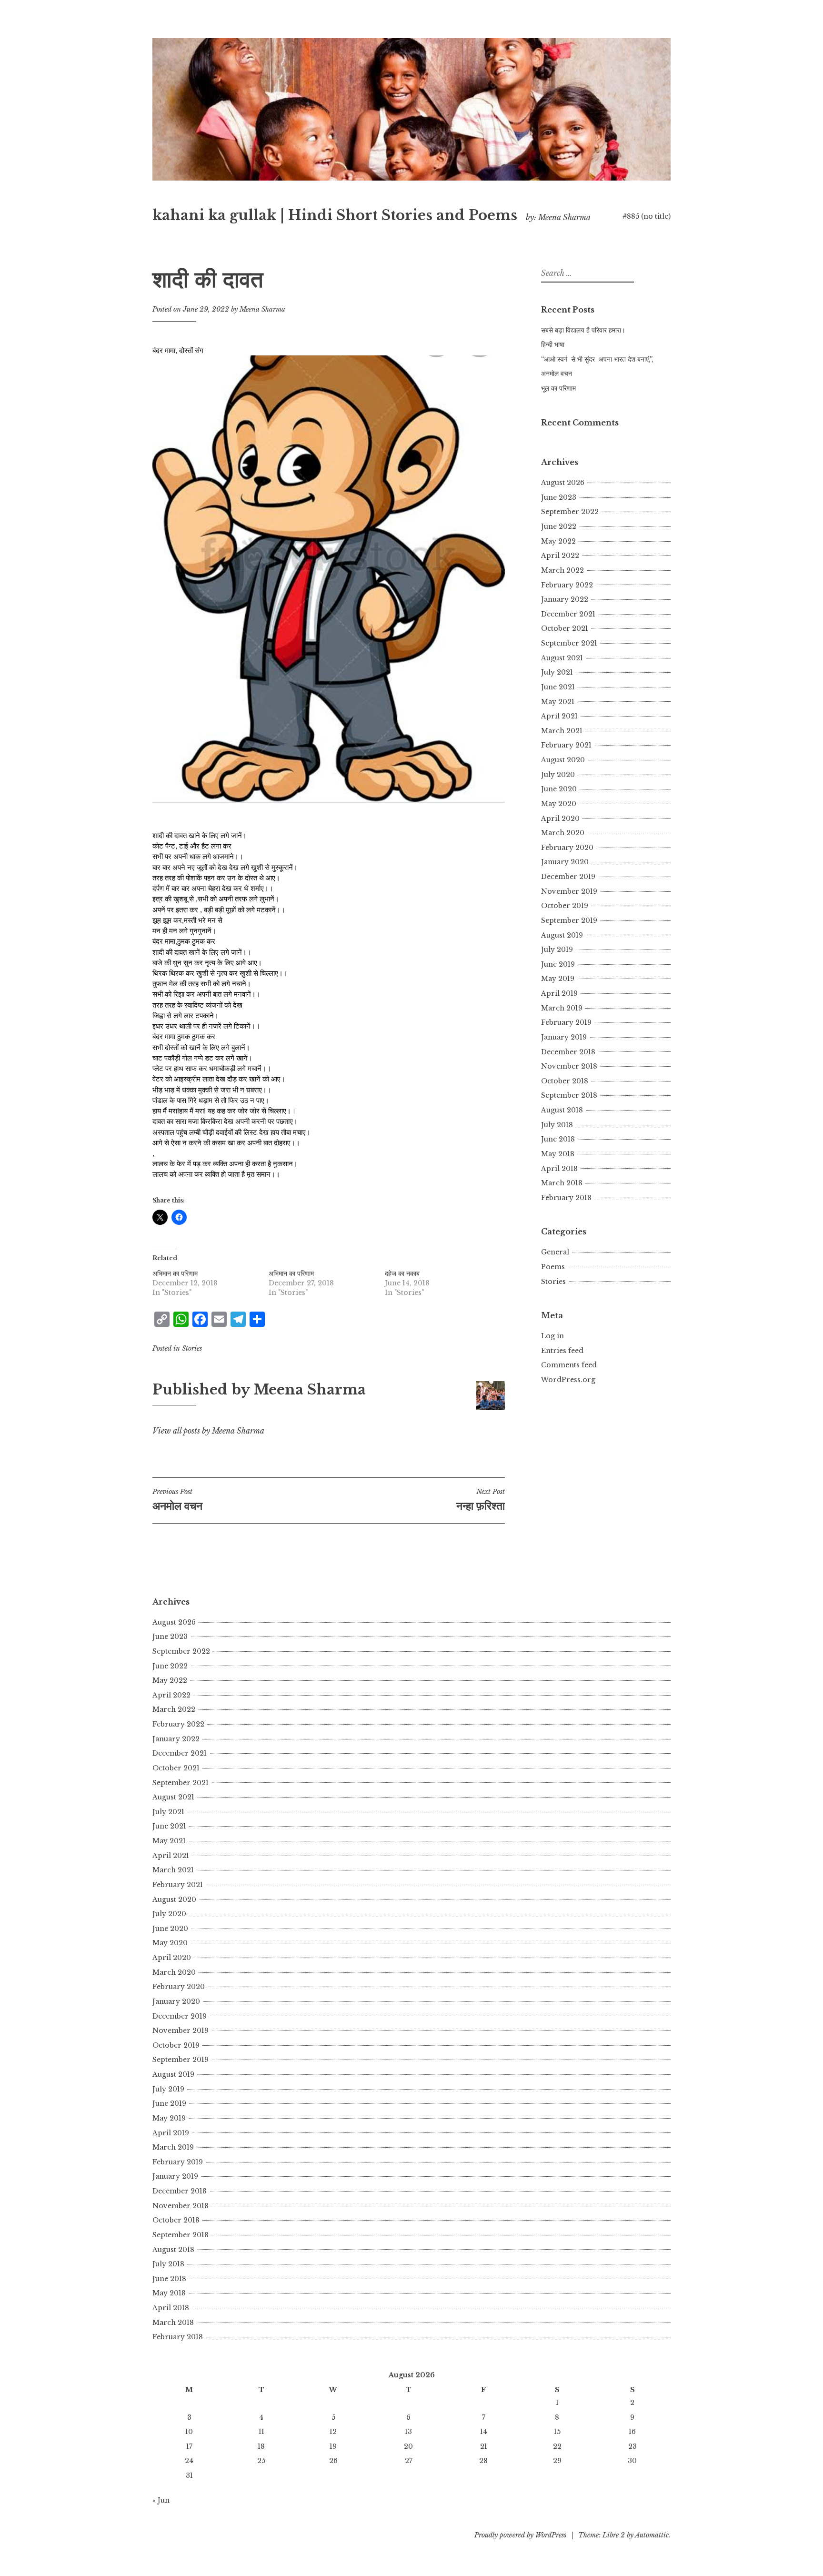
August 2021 (562, 658)
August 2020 (563, 760)
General (555, 1252)
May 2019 (558, 979)
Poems (553, 1267)
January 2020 (565, 862)
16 (632, 2432)
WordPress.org (568, 1380)
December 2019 (568, 877)
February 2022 (567, 585)
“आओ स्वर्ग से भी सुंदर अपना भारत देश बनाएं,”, (597, 359)
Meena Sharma (262, 309)
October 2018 (565, 1081)
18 (261, 2446)
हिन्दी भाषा (553, 344)
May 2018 (558, 1154)
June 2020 (559, 789)
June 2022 (559, 526)
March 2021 (562, 731)
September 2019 (569, 920)
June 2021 (558, 687)
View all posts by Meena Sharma (208, 1431)
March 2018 (562, 1183)
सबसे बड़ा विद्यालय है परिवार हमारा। (583, 330)
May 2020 (559, 804)
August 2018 (562, 1110)
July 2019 (557, 950)
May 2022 (558, 541)
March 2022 (562, 570)
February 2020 (567, 848)
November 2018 (569, 1066)
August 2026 (563, 483)
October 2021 (565, 628)
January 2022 (565, 599)
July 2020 (558, 775)
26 (333, 2461)
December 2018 (568, 1052)
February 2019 (566, 1022)
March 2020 (563, 833)
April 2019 (559, 993)
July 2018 (557, 1125)
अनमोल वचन (557, 374)
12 (333, 2432)
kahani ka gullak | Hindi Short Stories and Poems (335, 215)
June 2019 (558, 964)
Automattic (652, 2535)
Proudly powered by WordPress (520, 2535)
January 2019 (564, 1037)
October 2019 (565, 906)
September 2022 (570, 512)
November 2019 (569, 891)
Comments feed (569, 1365)
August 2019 (562, 935)
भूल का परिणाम (558, 388)
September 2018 (569, 1095)
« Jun (161, 2500)
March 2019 (562, 1008)
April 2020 (560, 818)
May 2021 (558, 702)
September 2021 (569, 643)
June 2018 (558, 1139)
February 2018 (566, 1198)
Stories (192, 1348)
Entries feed (562, 1351)
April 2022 (560, 556)
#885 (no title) (647, 216)
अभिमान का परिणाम (175, 1273)
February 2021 (566, 745)
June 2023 (559, 497)
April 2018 (559, 1169)
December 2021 (568, 614)
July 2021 (557, 672)
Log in (552, 1336)
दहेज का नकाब (402, 1273)
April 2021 (559, 716)
